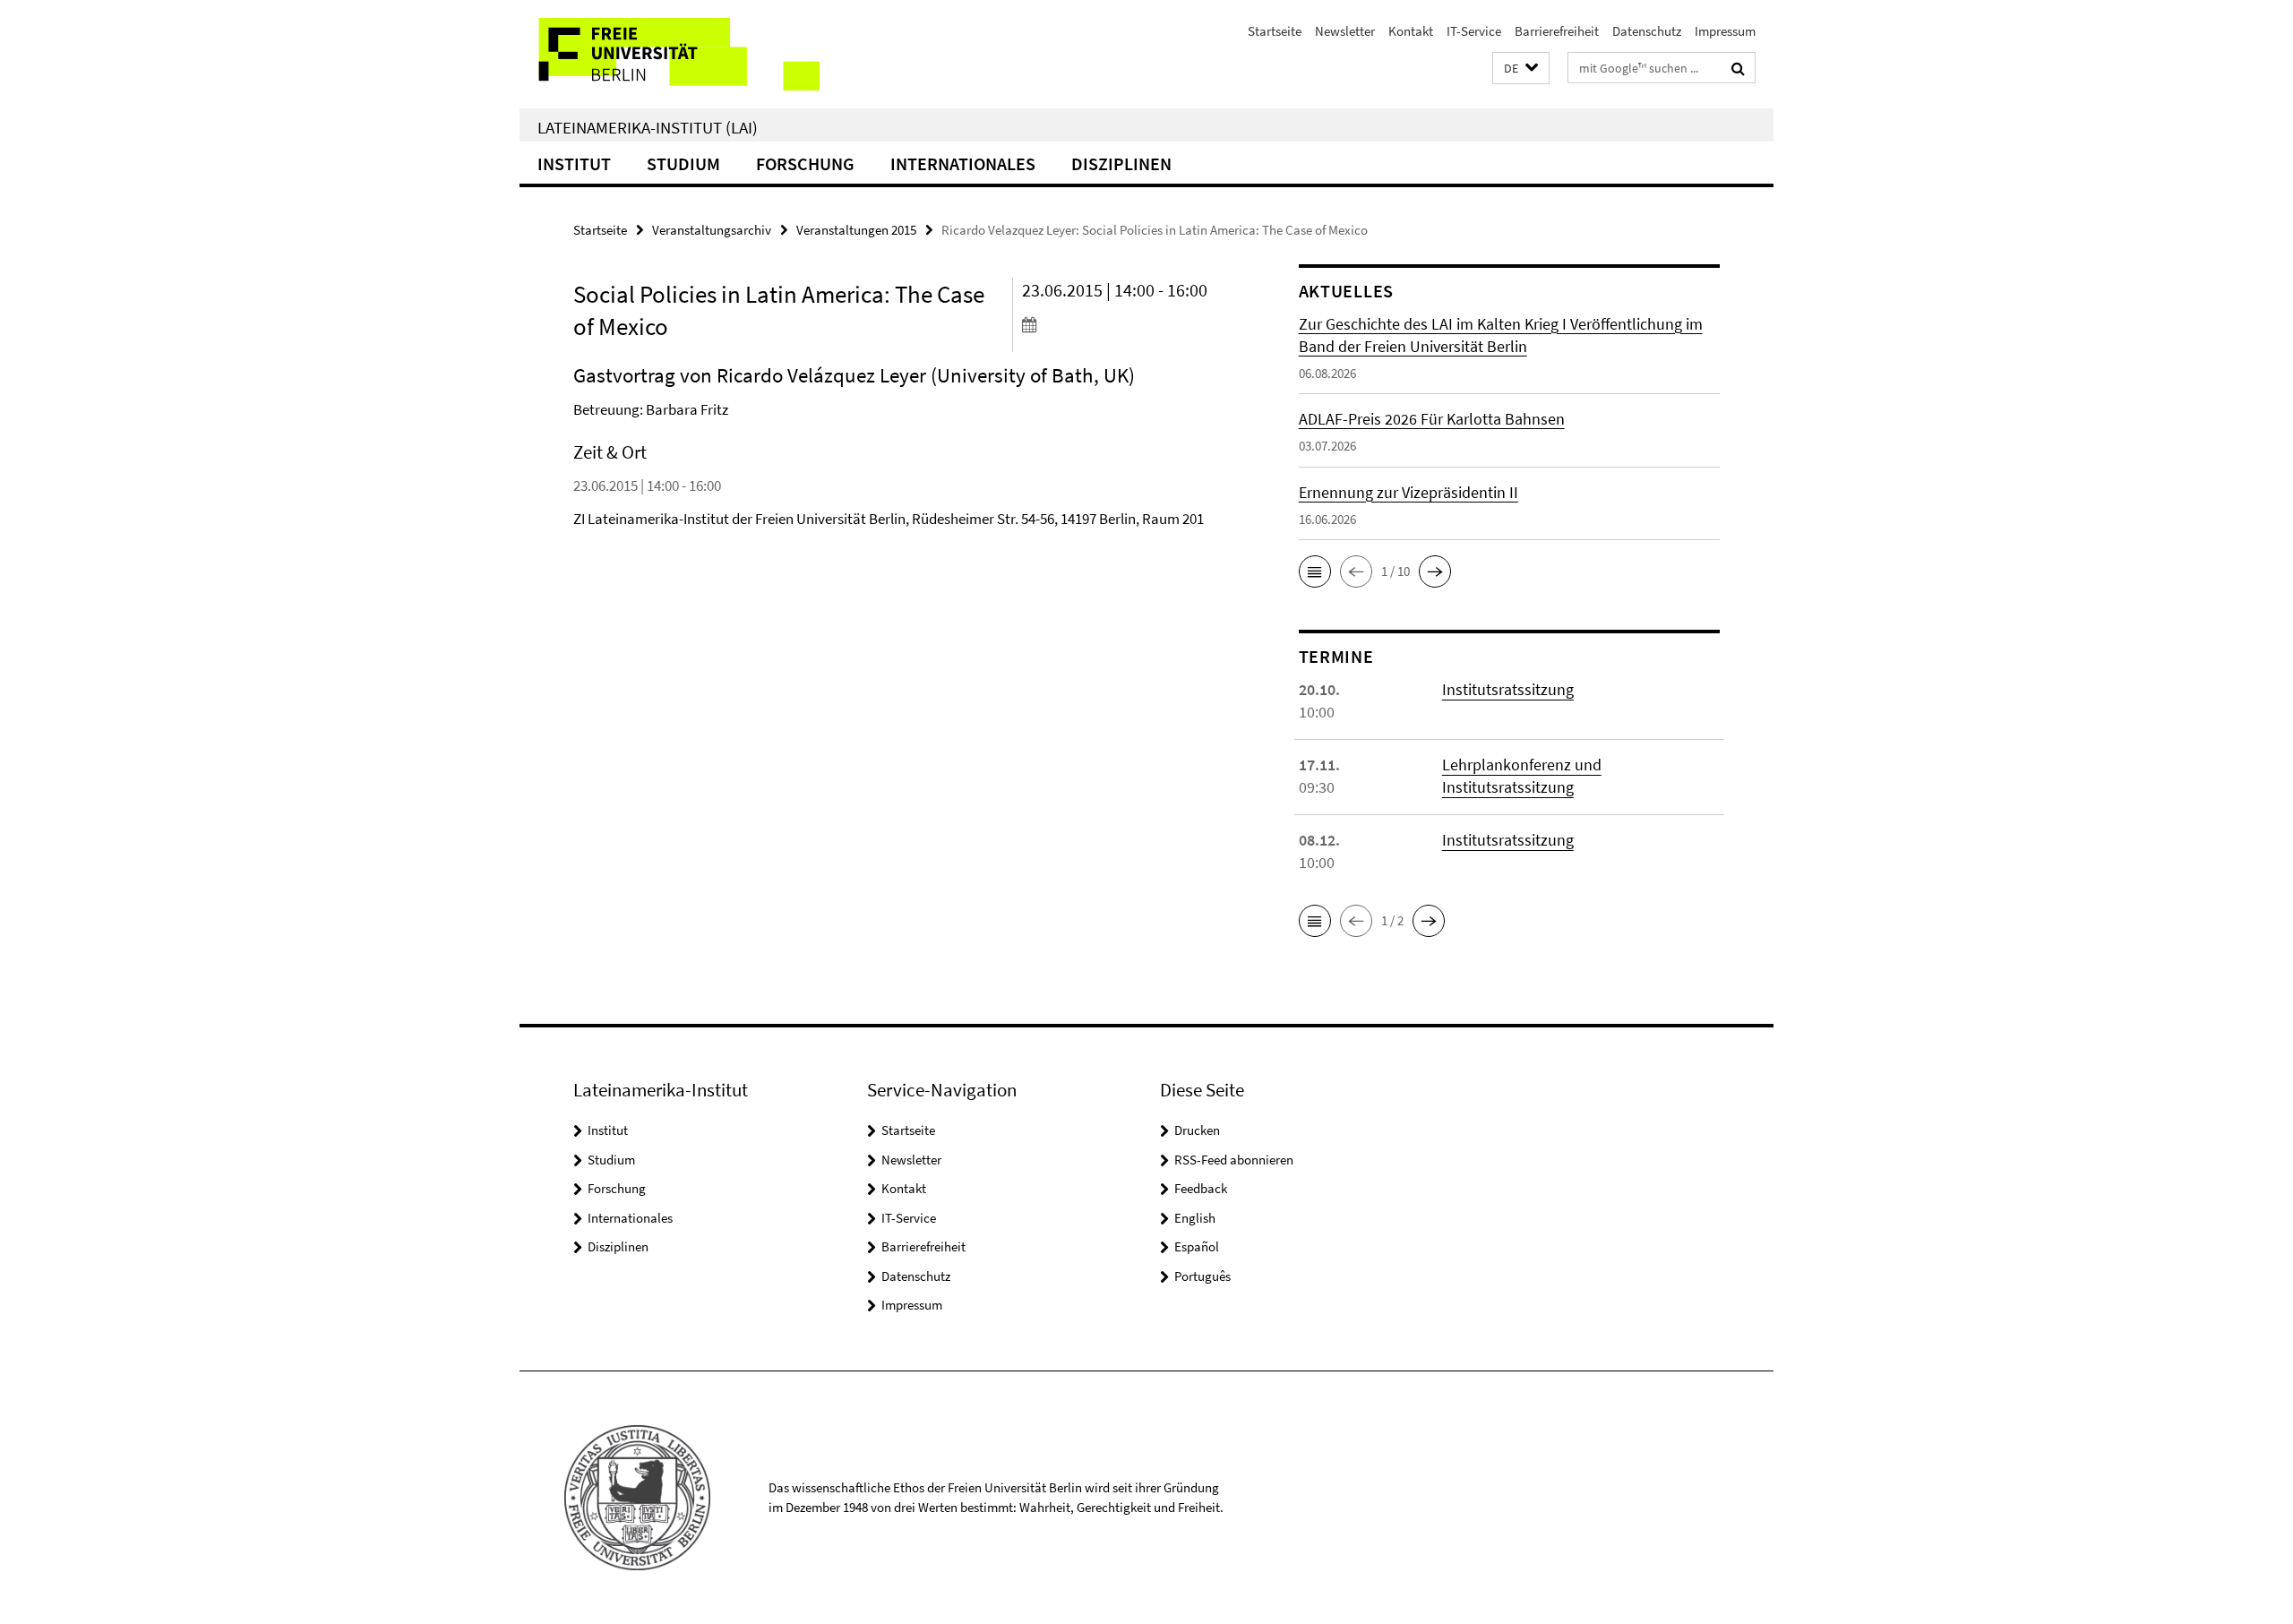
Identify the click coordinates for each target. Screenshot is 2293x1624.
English (1195, 1218)
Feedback (1201, 1188)
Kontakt (1411, 31)
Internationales (963, 163)
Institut (574, 163)
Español (1197, 1246)
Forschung (805, 163)
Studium (683, 163)
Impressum (1725, 31)
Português (1202, 1276)
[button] (1521, 69)
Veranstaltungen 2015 (856, 230)
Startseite (1275, 31)
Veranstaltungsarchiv (712, 230)
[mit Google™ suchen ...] (1738, 68)
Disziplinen (1121, 163)
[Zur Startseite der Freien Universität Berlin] (670, 54)
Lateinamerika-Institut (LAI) (648, 127)
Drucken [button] (1197, 1130)
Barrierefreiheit (1557, 31)
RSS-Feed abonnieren (1234, 1160)
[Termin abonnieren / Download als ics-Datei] (1126, 324)
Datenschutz (1647, 31)
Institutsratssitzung (1508, 689)
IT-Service (1474, 31)
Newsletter (1345, 31)
